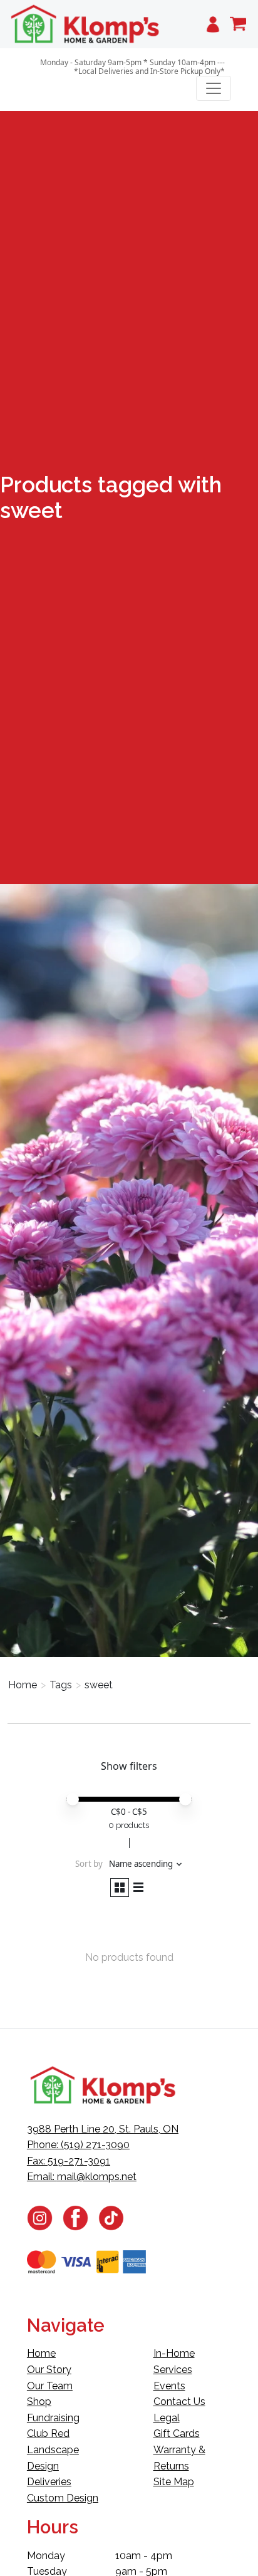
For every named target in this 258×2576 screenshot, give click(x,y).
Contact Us (179, 2402)
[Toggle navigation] (214, 88)
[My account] (213, 24)
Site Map (174, 2482)
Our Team (50, 2386)
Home (23, 1685)
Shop (39, 2402)
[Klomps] (86, 24)
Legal (167, 2418)
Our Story (49, 2370)
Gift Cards (177, 2433)
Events (169, 2386)
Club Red (48, 2433)
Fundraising (53, 2418)
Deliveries (49, 2482)
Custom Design (63, 2498)
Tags (61, 1685)
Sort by (89, 1864)
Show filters (129, 1766)
